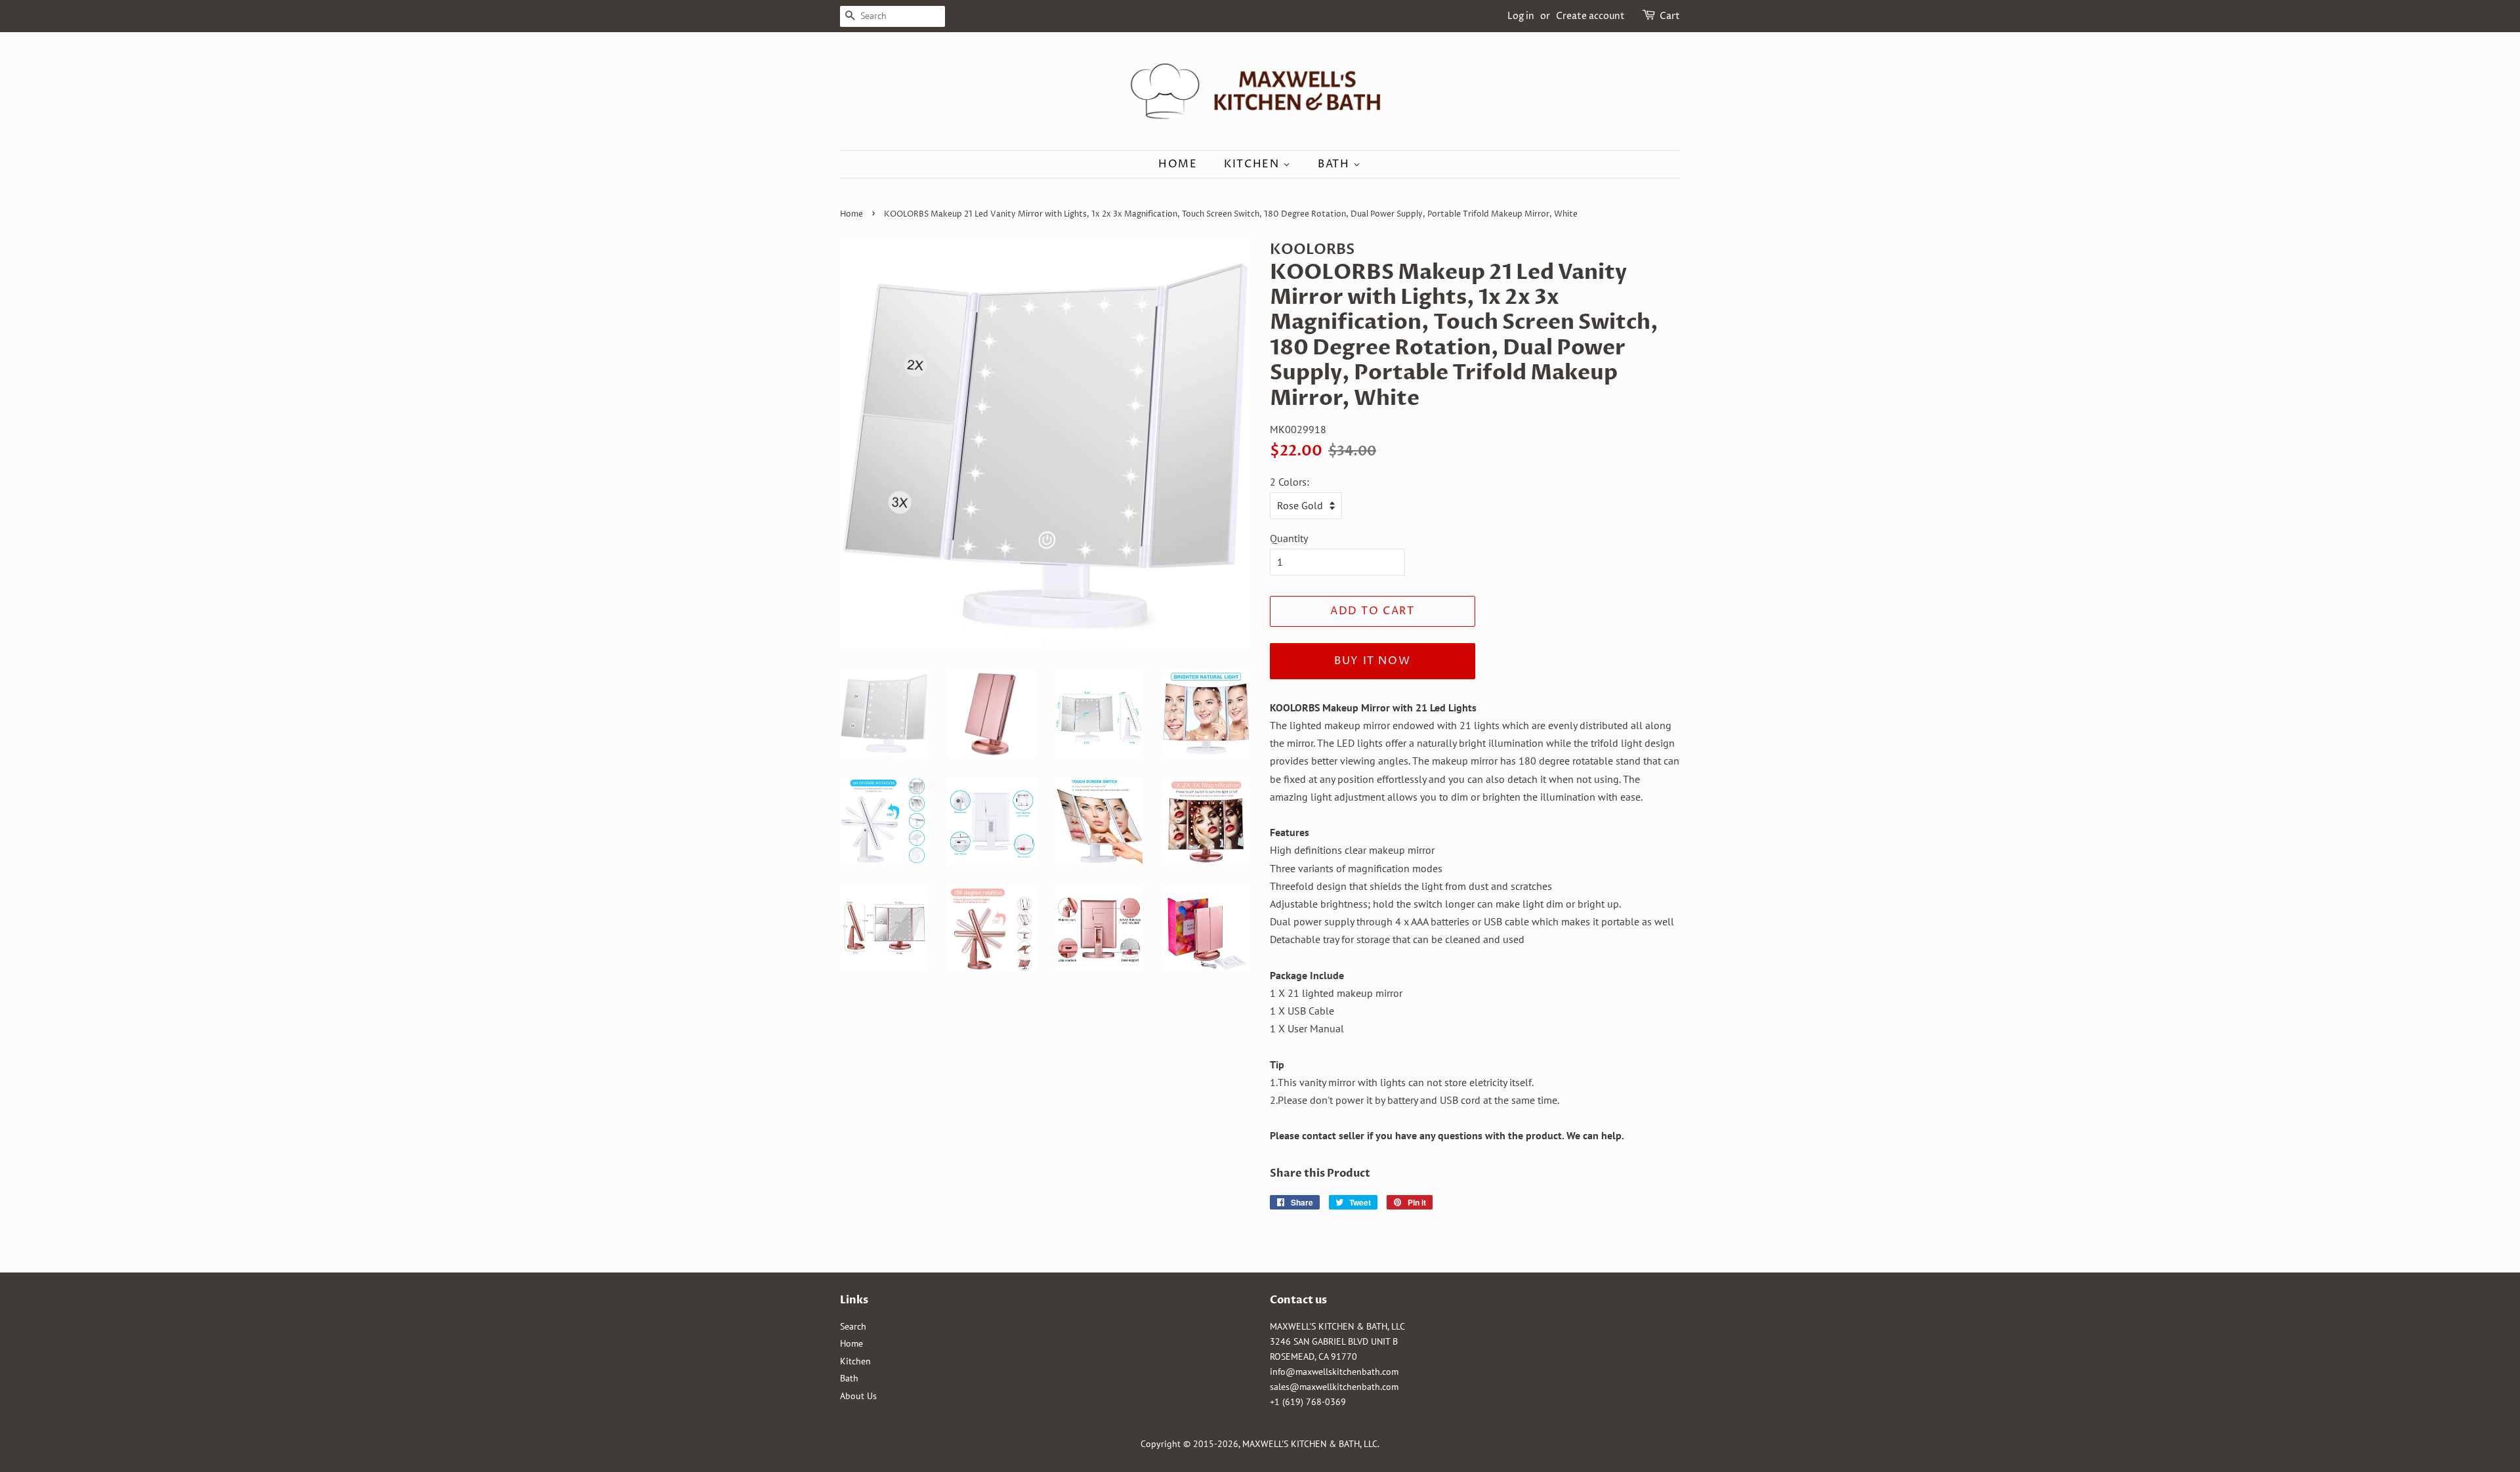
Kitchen (1253, 164)
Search (853, 1326)
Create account (1590, 16)
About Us (858, 1396)
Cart (1670, 16)
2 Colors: (1290, 482)
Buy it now (1372, 661)
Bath (1335, 164)
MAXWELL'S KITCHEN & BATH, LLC (1310, 1444)
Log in (1521, 16)
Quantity (1289, 538)
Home (1178, 164)
